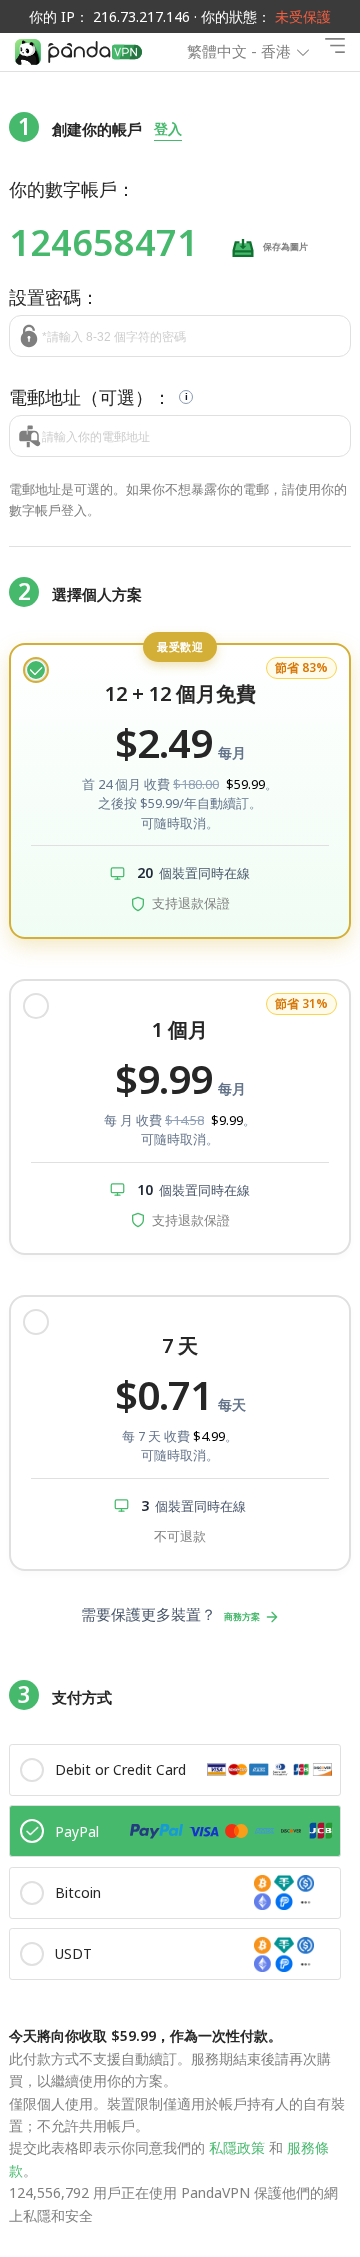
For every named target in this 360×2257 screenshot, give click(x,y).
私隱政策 (237, 2147)
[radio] (179, 791)
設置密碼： (54, 297)
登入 (168, 128)
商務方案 (242, 1616)
